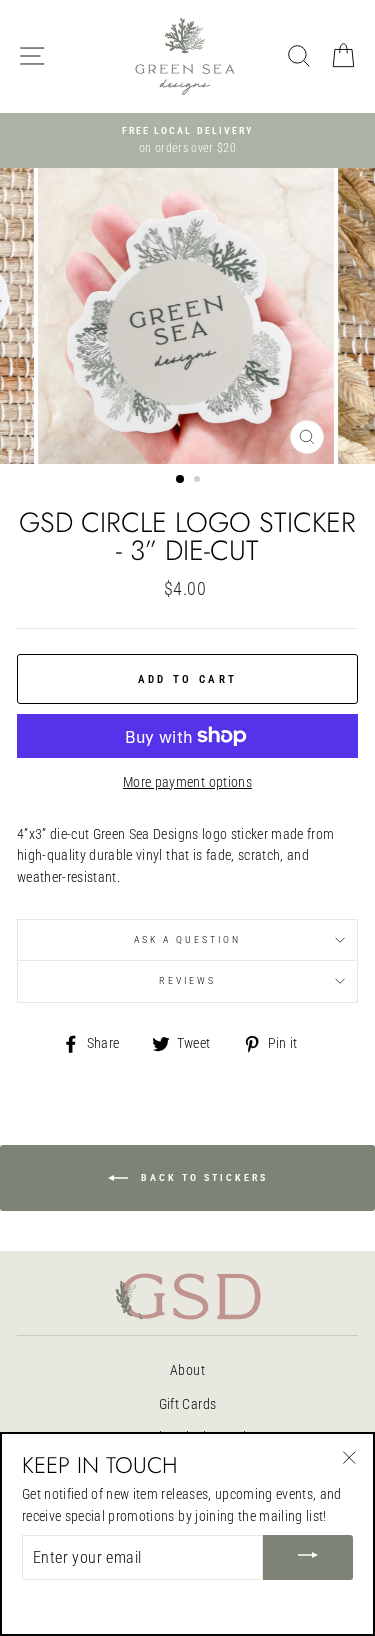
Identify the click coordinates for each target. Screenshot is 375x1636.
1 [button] (181, 480)
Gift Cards (187, 1404)
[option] (187, 141)
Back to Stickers (202, 1177)
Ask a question (188, 939)
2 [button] (199, 481)
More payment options (187, 782)
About (187, 1370)
